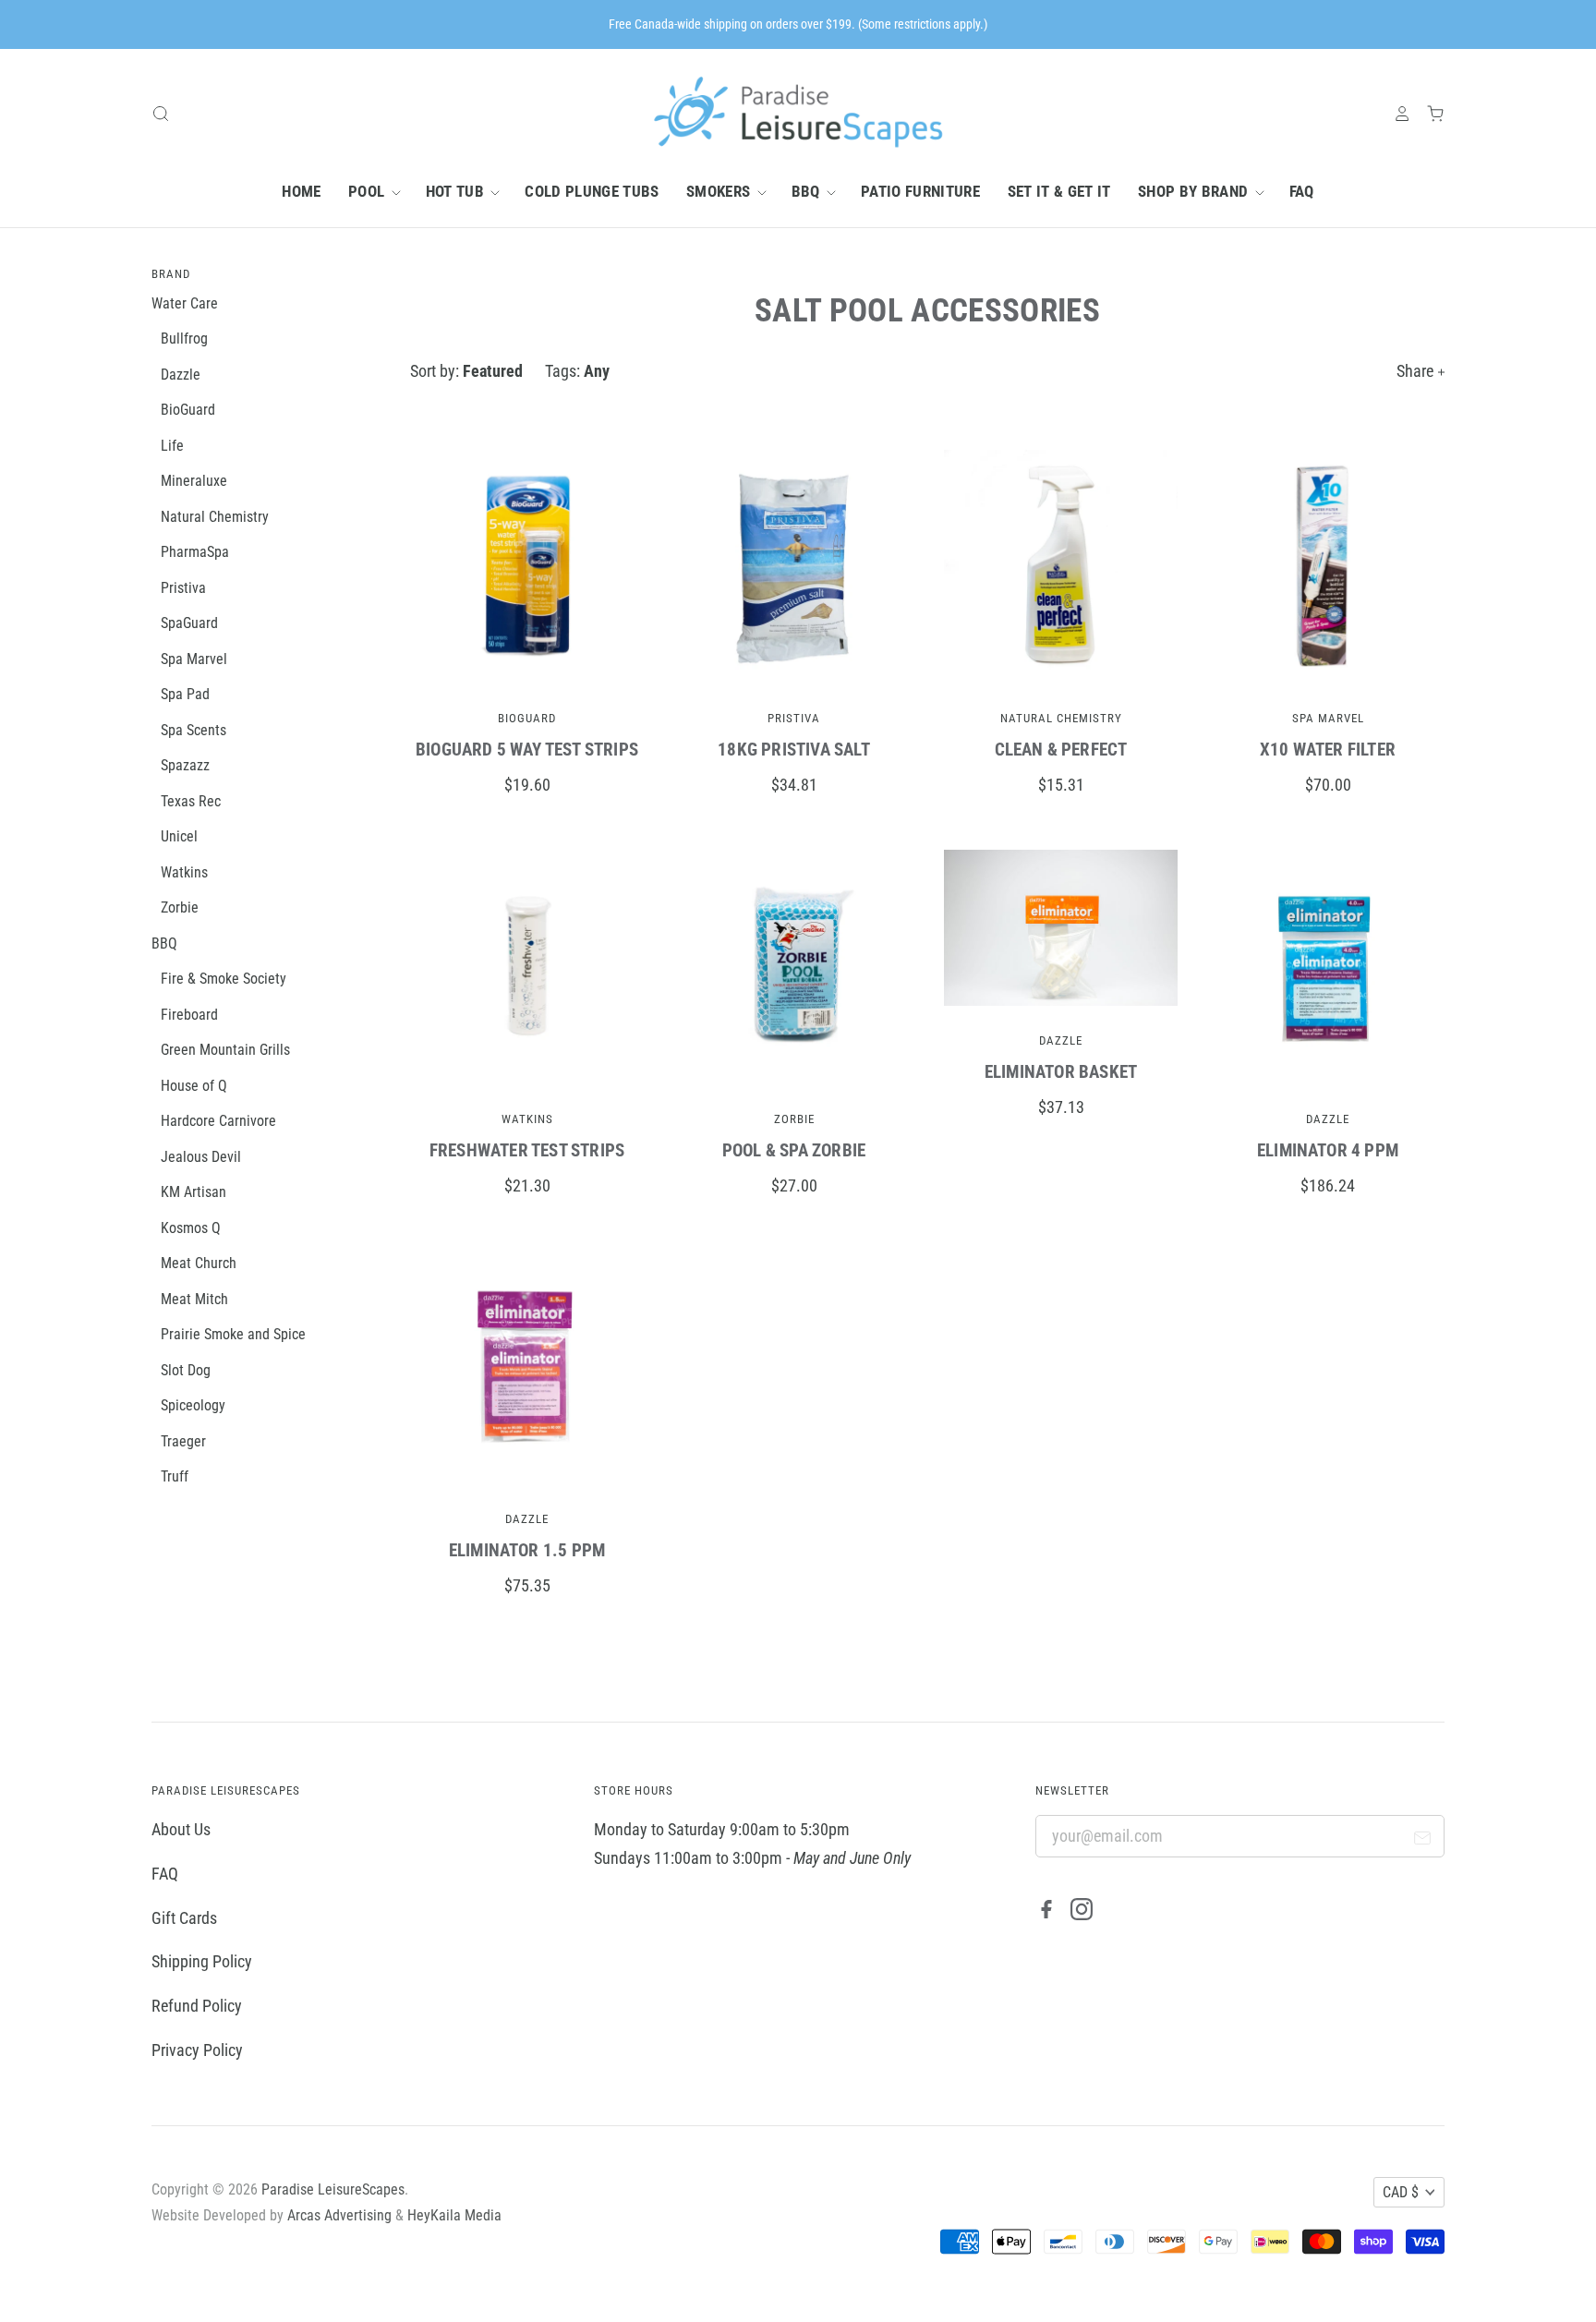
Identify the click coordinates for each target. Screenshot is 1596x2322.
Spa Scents (193, 730)
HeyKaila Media (454, 2215)
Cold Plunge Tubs (592, 191)
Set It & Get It (1059, 191)
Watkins (527, 1119)
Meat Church (199, 1263)
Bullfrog (184, 339)
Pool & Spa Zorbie (794, 1150)
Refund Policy (197, 2006)
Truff (175, 1476)
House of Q (194, 1086)
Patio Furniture (920, 191)
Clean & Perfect (1061, 750)
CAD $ (1401, 2192)
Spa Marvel (1328, 718)
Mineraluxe (194, 481)
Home (301, 191)
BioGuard (527, 718)
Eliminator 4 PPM (1328, 1150)
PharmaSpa (195, 552)
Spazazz (185, 765)
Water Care (185, 303)
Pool (369, 191)
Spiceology (193, 1405)
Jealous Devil (201, 1157)
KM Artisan (193, 1192)
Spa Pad (185, 694)
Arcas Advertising (339, 2215)
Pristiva (794, 718)
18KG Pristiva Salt (793, 750)
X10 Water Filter (1328, 750)
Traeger (183, 1441)
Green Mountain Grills (225, 1050)
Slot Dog (186, 1370)
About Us (181, 1829)
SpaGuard (189, 623)
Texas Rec (191, 801)
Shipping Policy (202, 1961)
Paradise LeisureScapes (333, 2189)
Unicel (179, 836)
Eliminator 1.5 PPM (527, 1550)
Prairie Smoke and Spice (233, 1334)
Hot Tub (457, 191)
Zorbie (794, 1119)
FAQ (1302, 191)
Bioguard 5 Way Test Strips (527, 750)
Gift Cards (184, 1918)
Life (172, 446)
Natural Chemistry (1061, 718)
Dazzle (1061, 1040)
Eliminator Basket (1061, 1072)
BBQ (808, 191)
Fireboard (189, 1015)
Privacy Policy (197, 2050)
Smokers (720, 191)
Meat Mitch (194, 1299)
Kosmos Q (191, 1228)
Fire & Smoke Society (224, 979)
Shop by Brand (1195, 191)
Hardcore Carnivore (218, 1121)
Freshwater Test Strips (527, 1150)
